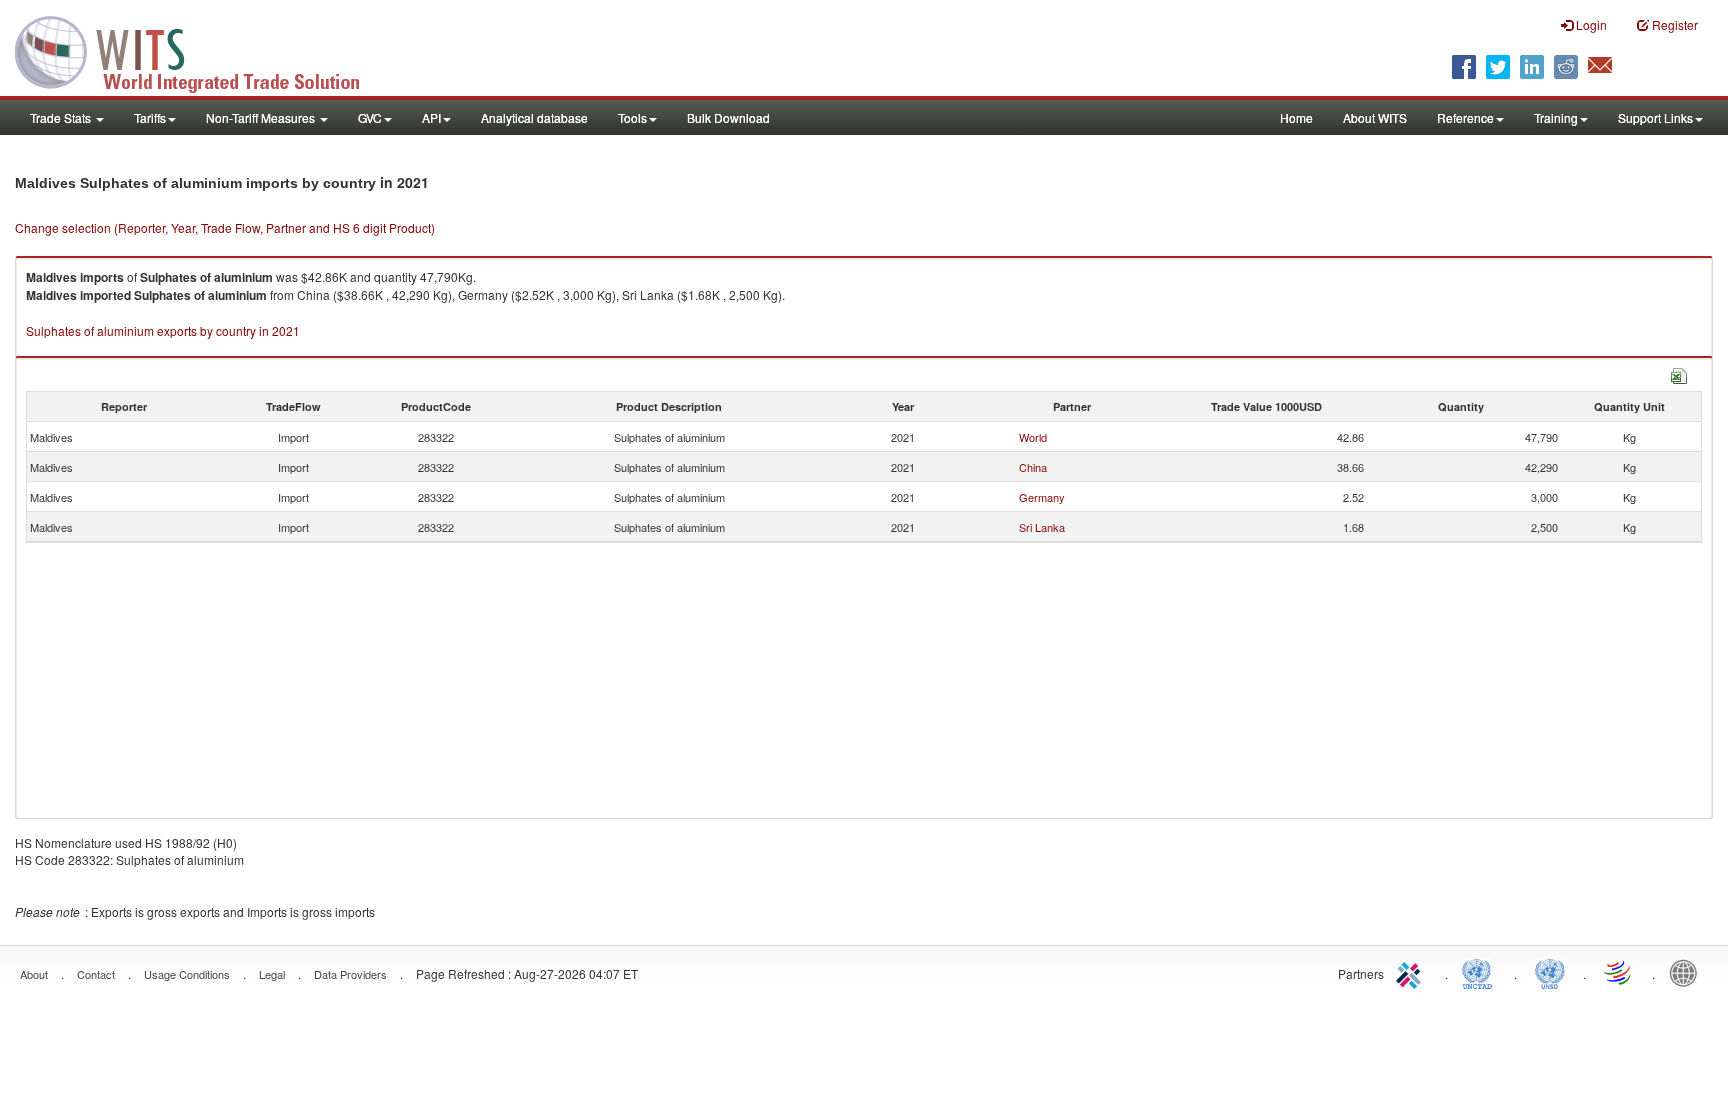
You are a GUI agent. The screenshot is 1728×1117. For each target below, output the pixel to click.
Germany (1042, 497)
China (1033, 467)
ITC (1412, 972)
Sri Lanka (1042, 527)
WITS (200, 50)
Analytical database (534, 117)
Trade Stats (62, 117)
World (1033, 437)
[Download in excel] (1679, 373)
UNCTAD (1481, 972)
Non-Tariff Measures (262, 117)
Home (1296, 117)
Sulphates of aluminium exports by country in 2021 (163, 330)
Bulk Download (728, 117)
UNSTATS (1550, 972)
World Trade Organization (1619, 972)
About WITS (1375, 117)
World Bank (1688, 972)
